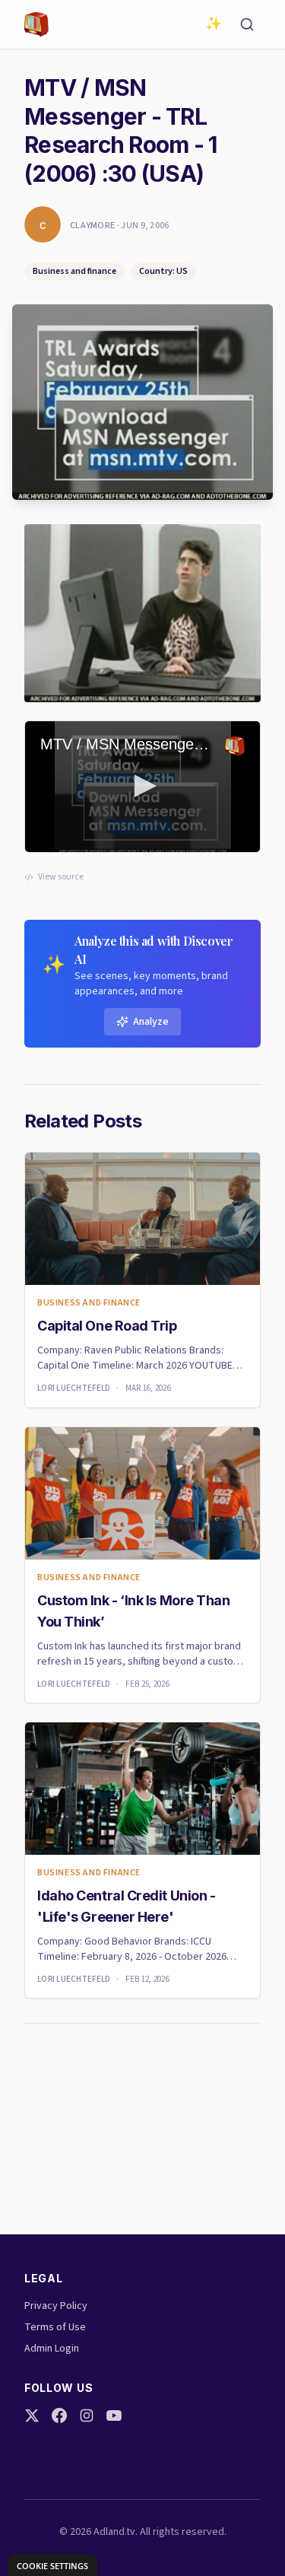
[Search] (247, 24)
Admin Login (52, 2349)
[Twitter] (32, 2415)
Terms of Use (55, 2327)
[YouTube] (114, 2415)
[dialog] (52, 2565)
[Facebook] (59, 2415)
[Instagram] (87, 2415)
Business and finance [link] (89, 1303)
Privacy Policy (56, 2306)
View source (61, 877)
